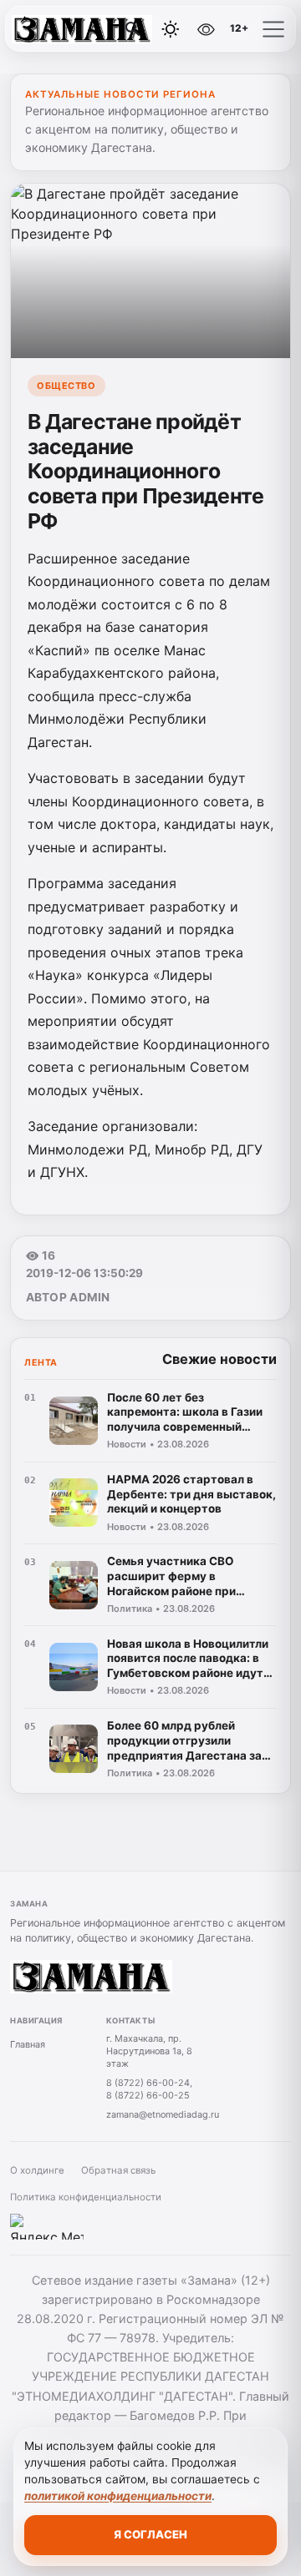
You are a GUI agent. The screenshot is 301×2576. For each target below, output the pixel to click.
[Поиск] (133, 29)
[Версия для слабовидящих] (207, 29)
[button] (273, 29)
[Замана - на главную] (82, 29)
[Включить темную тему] (171, 29)
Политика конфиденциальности (86, 2197)
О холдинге (37, 2170)
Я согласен (150, 2534)
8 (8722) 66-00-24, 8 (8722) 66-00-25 (149, 2089)
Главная (28, 2044)
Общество (66, 386)
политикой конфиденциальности (118, 2496)
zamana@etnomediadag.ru (163, 2114)
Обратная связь (118, 2170)
